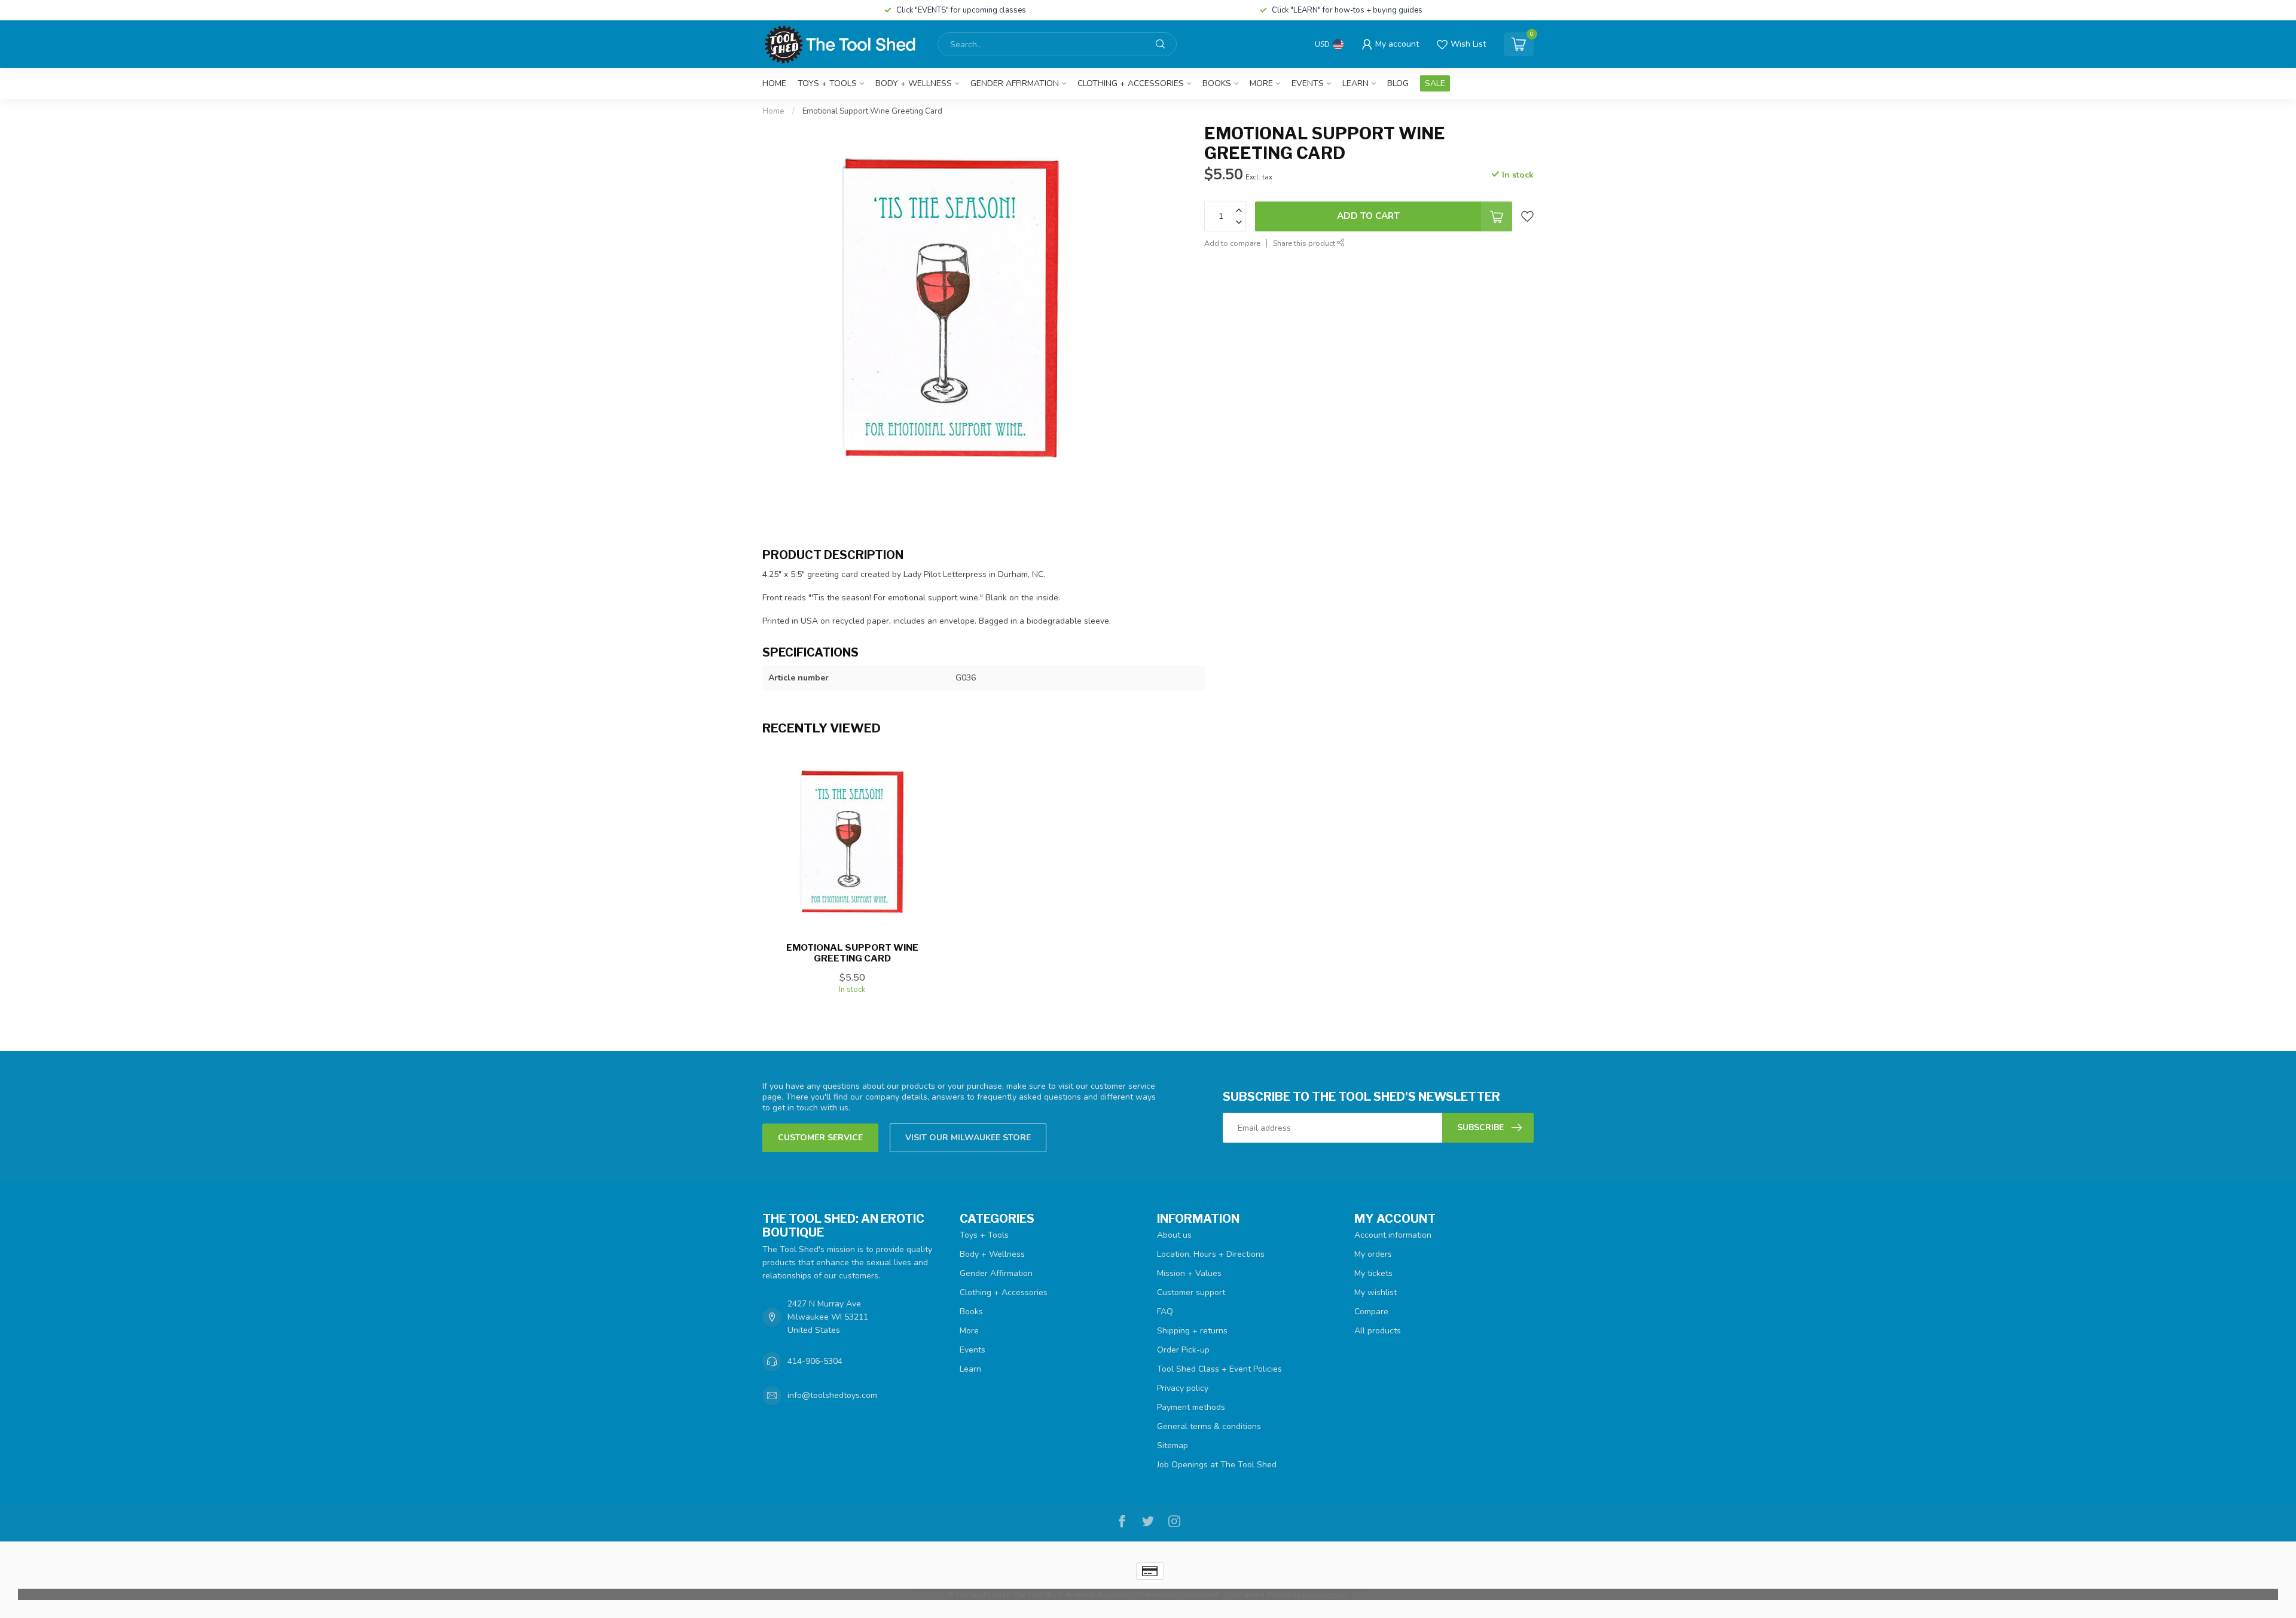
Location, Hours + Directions (1211, 1254)
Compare (1371, 1312)
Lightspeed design (1258, 1594)
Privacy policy (1183, 1388)
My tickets (1373, 1273)
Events (1308, 83)
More (1261, 83)
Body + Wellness (914, 83)
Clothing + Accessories (1131, 83)
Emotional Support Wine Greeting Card (872, 111)
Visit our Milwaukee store (968, 1138)
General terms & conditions (1209, 1426)
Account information (1393, 1235)
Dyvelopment (1325, 1594)
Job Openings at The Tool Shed (1217, 1465)
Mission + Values (1189, 1273)
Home (774, 83)
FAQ (1165, 1312)
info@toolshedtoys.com (832, 1395)
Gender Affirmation (1015, 83)
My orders (1373, 1254)
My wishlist (1376, 1292)
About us (1174, 1235)
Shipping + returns (1192, 1331)
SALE (1435, 83)
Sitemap (1173, 1445)
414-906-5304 (815, 1361)
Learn (1355, 83)
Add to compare (1232, 243)
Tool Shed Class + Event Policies (1219, 1369)
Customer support (1191, 1292)
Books (1217, 83)
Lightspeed (1199, 1594)
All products (1378, 1331)
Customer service (820, 1138)
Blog (1398, 83)
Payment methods (1191, 1407)
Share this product (1305, 243)
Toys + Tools (827, 83)
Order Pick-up (1183, 1350)
